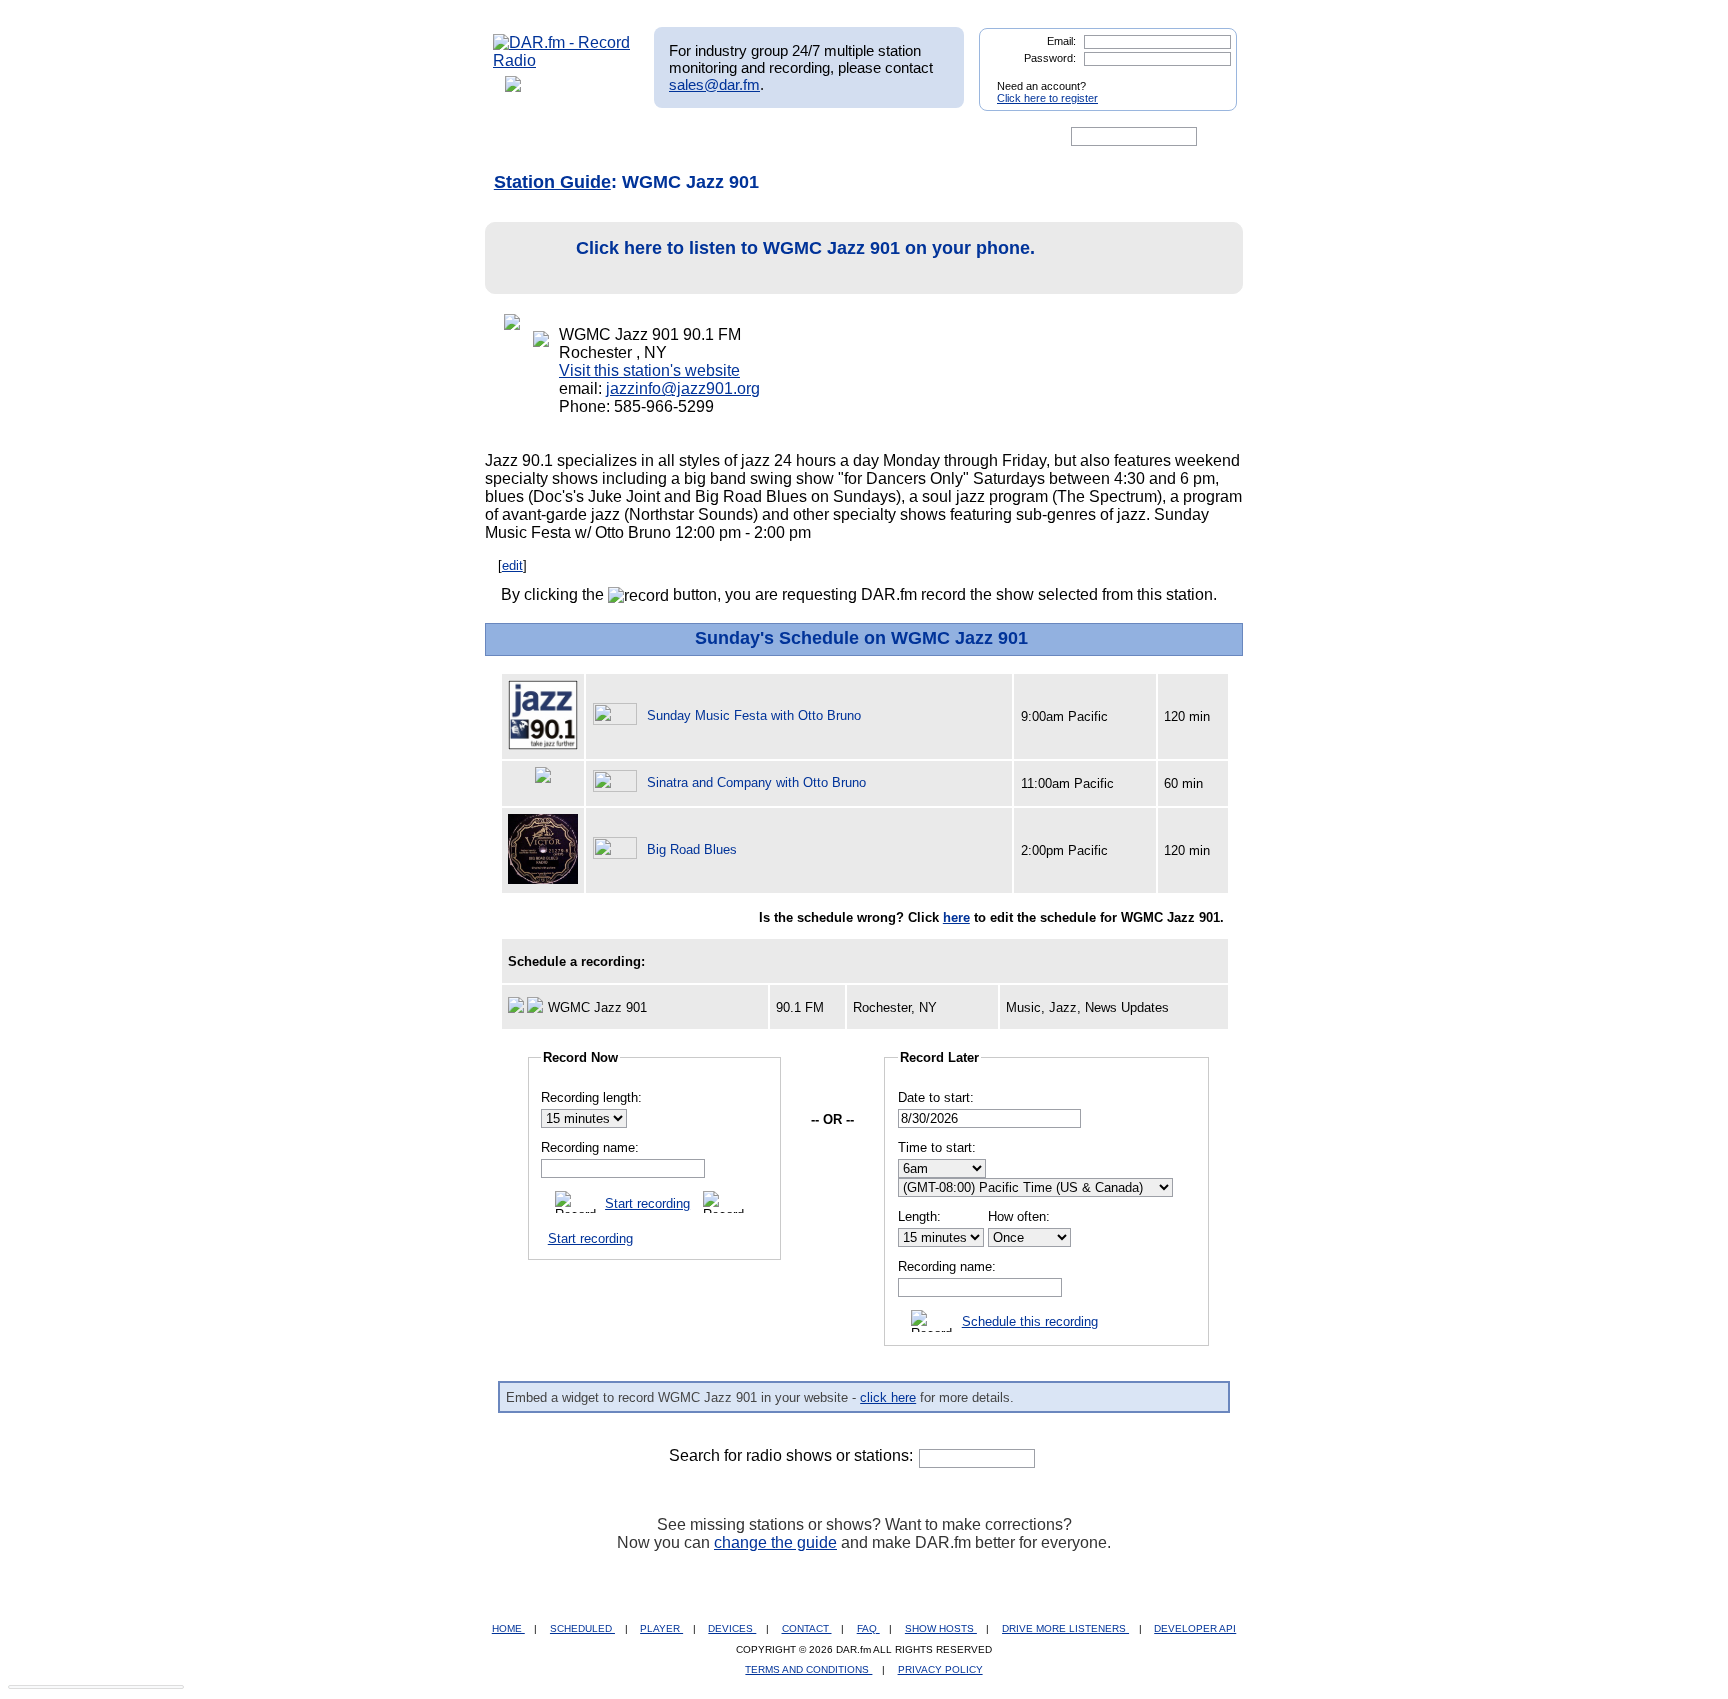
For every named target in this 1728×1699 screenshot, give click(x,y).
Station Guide (552, 182)
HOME (508, 1628)
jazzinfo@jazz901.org (683, 388)
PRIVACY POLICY (940, 1669)
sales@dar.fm (714, 84)
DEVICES (732, 1628)
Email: (1061, 41)
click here (888, 1397)
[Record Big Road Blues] (618, 849)
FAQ (868, 1628)
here (956, 917)
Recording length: (591, 1097)
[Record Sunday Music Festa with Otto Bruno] (618, 715)
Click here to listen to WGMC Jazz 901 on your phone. (805, 248)
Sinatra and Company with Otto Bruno (756, 782)
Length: (919, 1216)
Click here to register (1047, 98)
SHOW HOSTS (941, 1628)
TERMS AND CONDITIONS (808, 1669)
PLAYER (661, 1628)
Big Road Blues (692, 849)
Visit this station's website (649, 370)
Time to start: (937, 1147)
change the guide (775, 1542)
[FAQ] (881, 137)
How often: (1019, 1216)
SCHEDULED (582, 1628)
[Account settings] (960, 137)
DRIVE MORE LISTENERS (1065, 1628)
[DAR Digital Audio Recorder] (527, 137)
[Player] (722, 137)
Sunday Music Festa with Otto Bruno (754, 715)
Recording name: (590, 1147)
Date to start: (936, 1097)
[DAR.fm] (562, 60)
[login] (1206, 78)
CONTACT (807, 1628)
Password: (1050, 58)
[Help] (805, 137)
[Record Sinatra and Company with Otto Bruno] (618, 782)
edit (512, 565)
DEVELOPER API (1195, 1628)
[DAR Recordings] (625, 137)
